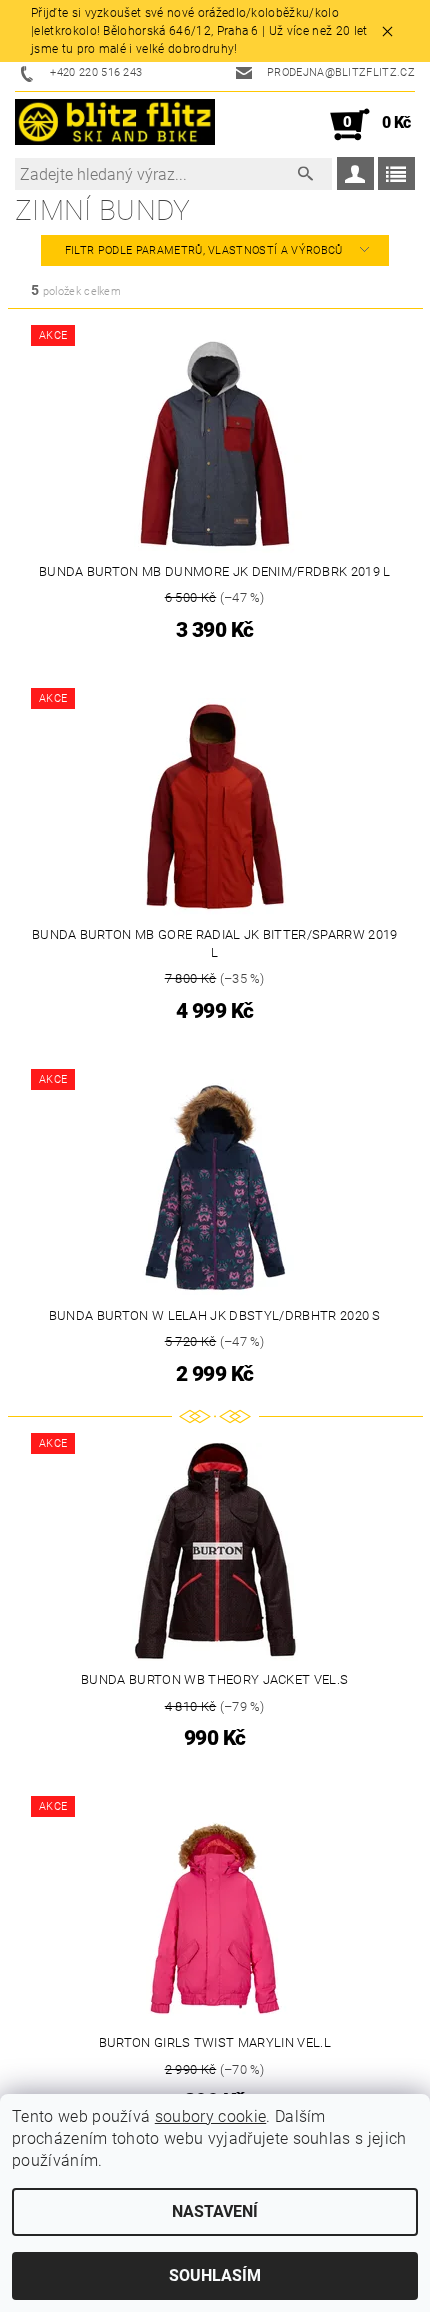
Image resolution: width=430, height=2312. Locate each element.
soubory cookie (210, 2116)
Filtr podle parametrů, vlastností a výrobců (205, 250)
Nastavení (215, 2211)
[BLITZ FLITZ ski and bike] (115, 125)
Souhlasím (215, 2275)
